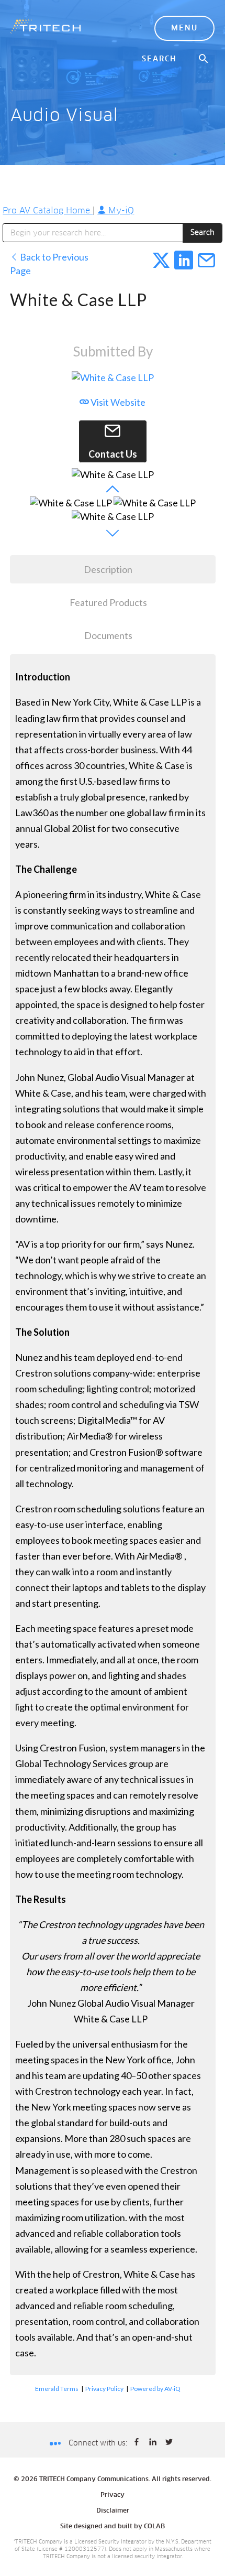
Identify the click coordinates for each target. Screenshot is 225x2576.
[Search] (204, 59)
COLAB (154, 2527)
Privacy (113, 2495)
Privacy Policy (104, 2389)
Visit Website (117, 402)
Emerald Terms (57, 2389)
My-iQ (120, 211)
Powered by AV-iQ (155, 2389)
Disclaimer (113, 2511)
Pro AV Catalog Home (48, 211)
